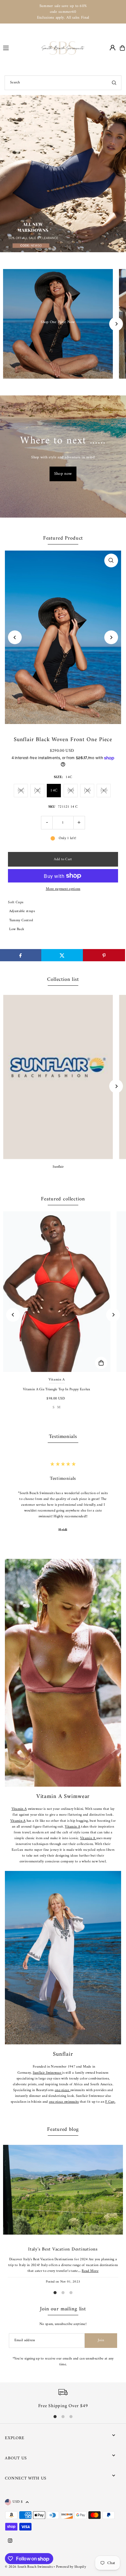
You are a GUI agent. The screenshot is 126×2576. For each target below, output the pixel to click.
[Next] (116, 324)
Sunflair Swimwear (47, 2073)
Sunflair (58, 1167)
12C (37, 790)
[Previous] (15, 637)
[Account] (113, 48)
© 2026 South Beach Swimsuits (29, 2567)
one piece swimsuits (64, 2102)
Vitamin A (19, 1809)
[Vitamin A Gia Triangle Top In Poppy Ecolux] (57, 1292)
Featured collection (63, 1199)
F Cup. (110, 2102)
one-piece (63, 2090)
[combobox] (63, 83)
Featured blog (63, 2130)
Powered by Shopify (71, 2567)
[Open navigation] (20, 48)
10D (71, 790)
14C (54, 790)
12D (87, 790)
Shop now (63, 474)
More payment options (63, 889)
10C (21, 790)
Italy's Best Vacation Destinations (63, 2249)
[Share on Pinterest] (104, 955)
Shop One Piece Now (58, 322)
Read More (90, 2271)
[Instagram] (10, 2541)
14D (104, 790)
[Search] (114, 83)
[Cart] (122, 48)
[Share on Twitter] (62, 955)
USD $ (18, 2502)
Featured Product (63, 538)
